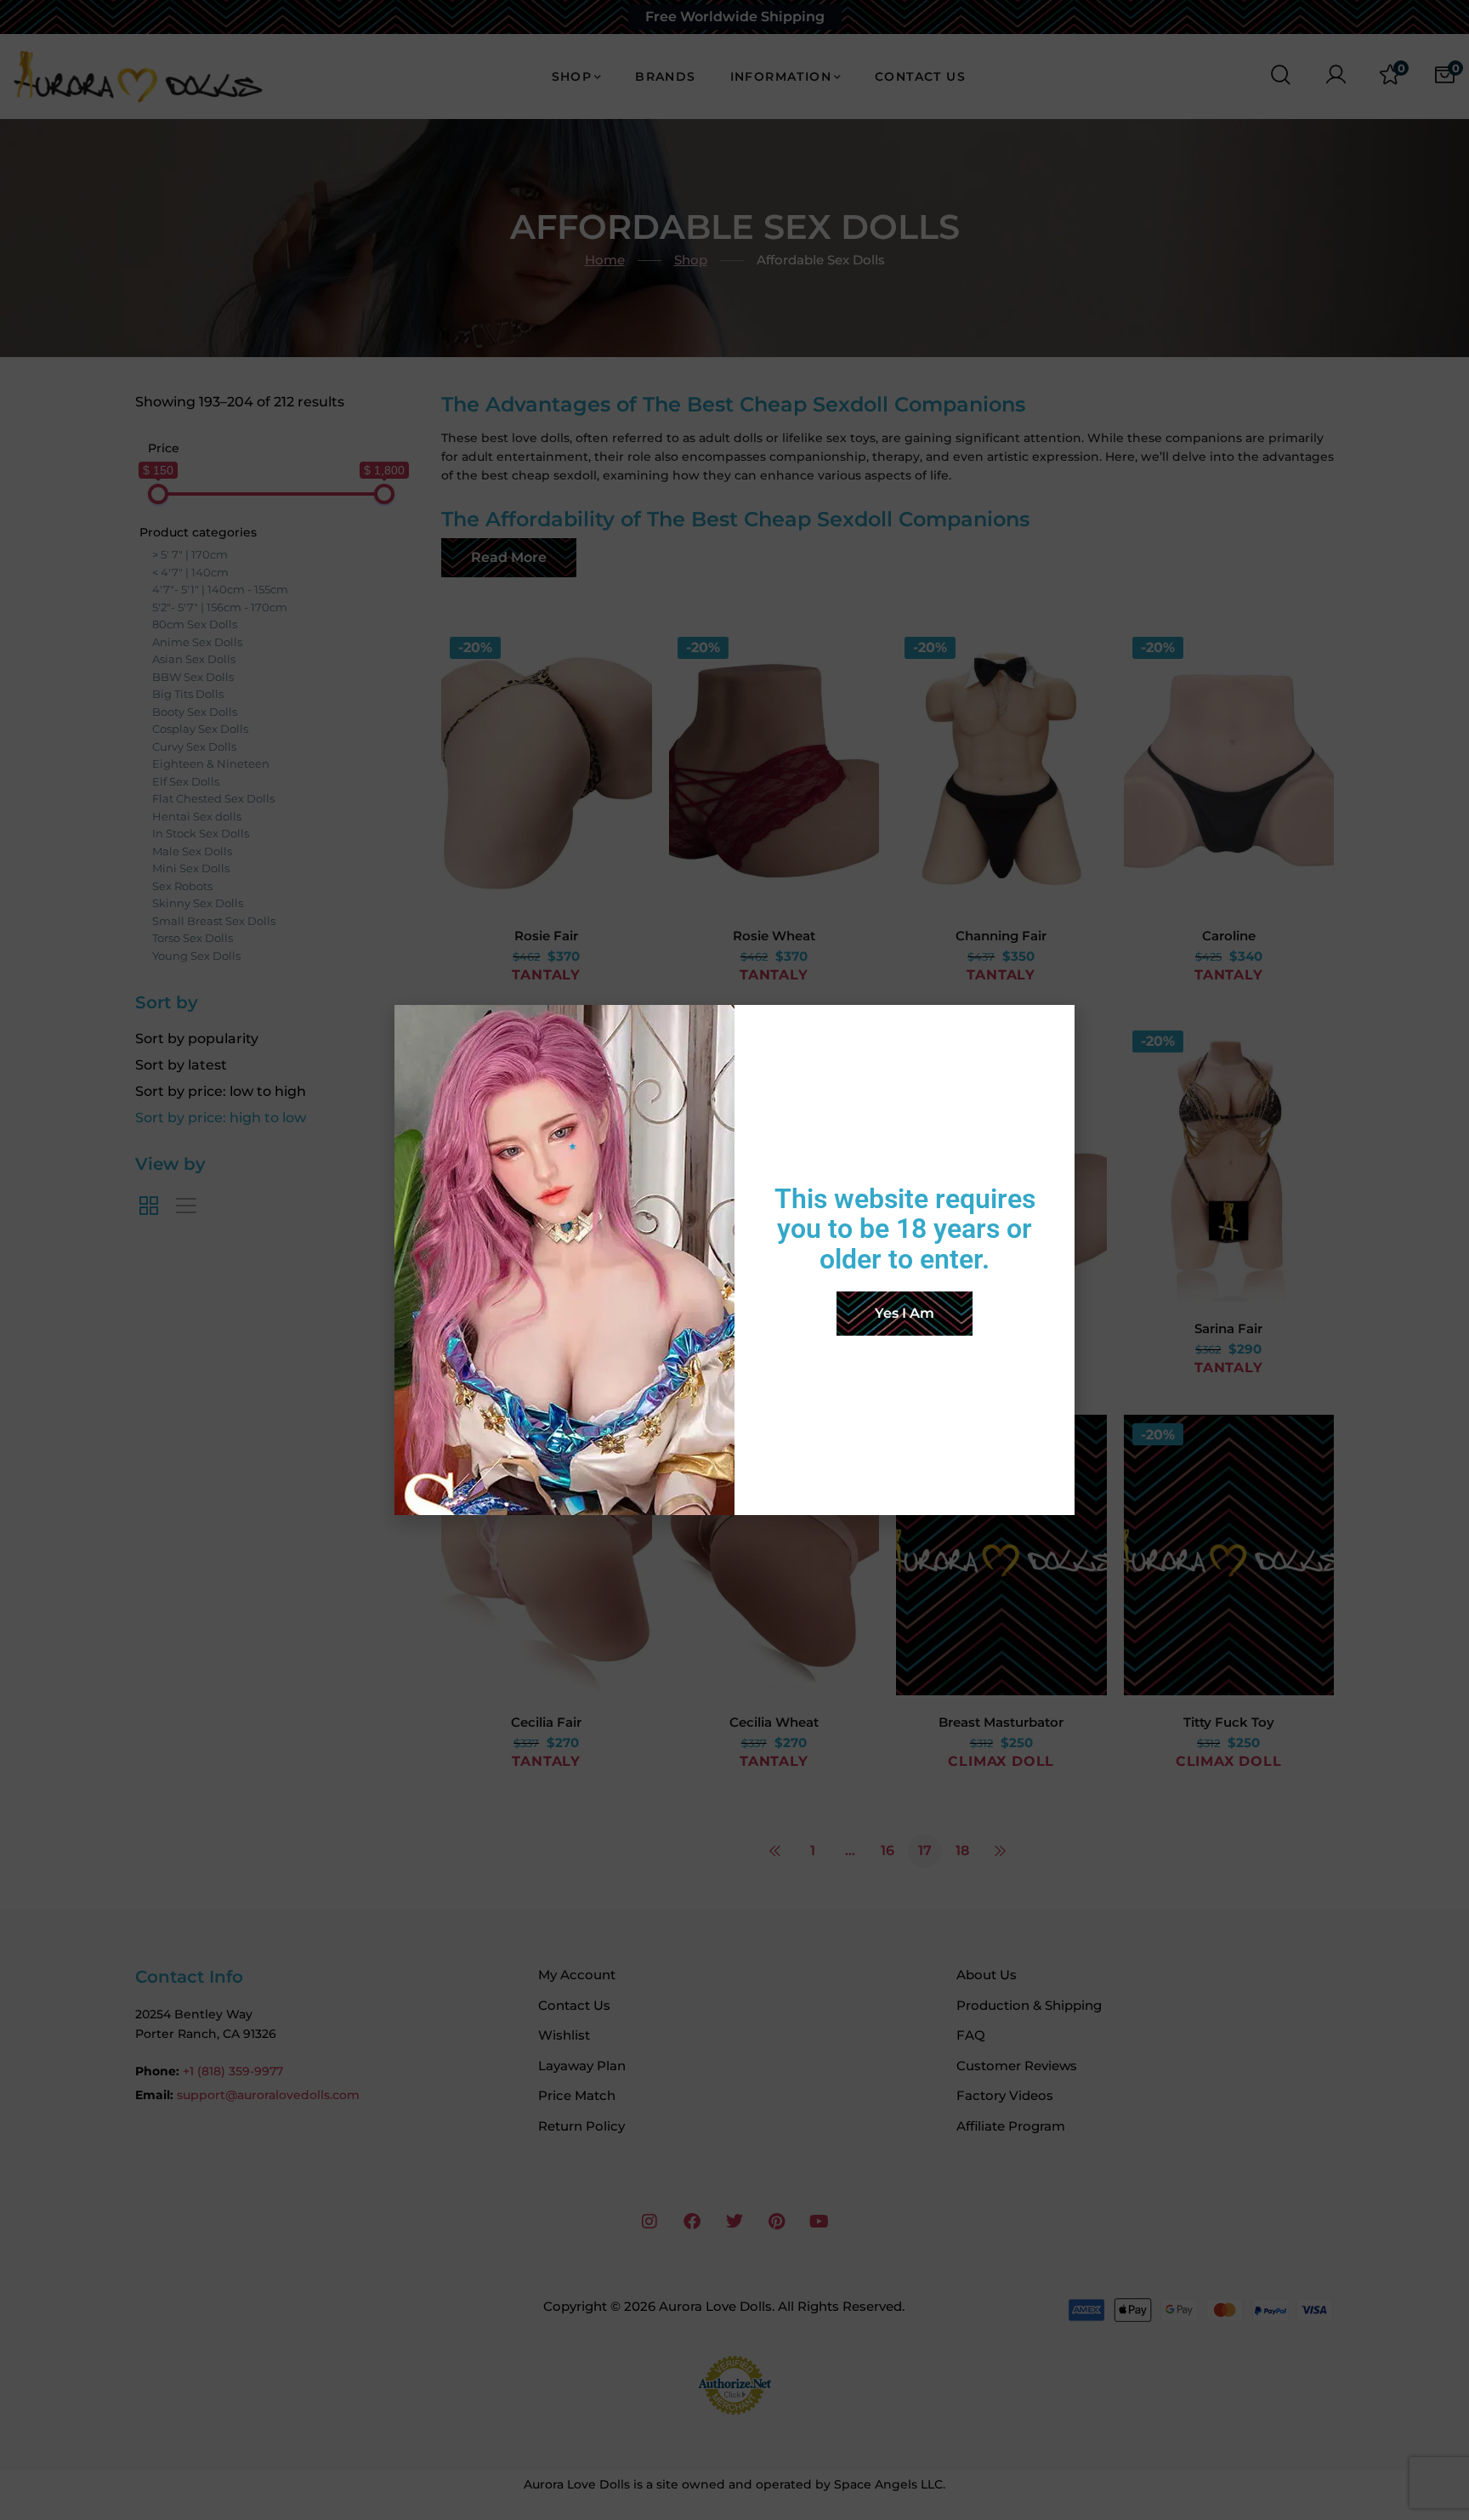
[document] (734, 1260)
